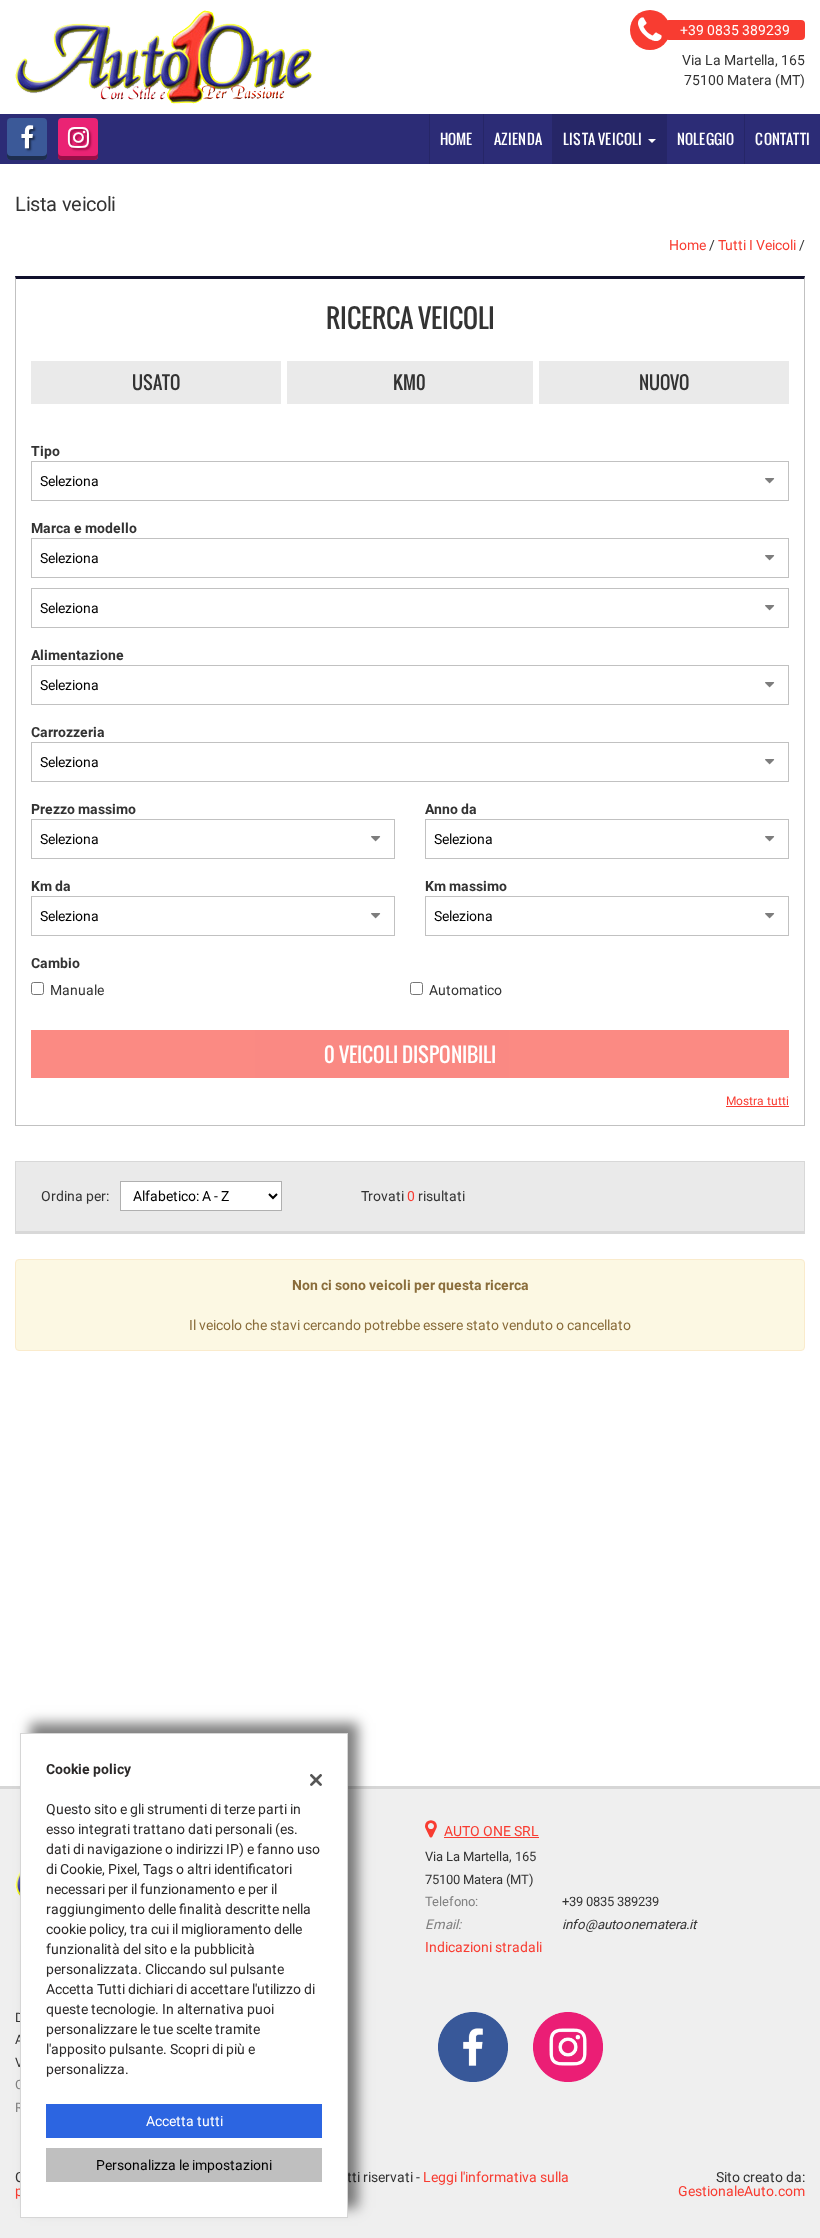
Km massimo (466, 886)
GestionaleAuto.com (741, 2191)
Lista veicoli (604, 138)
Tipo (45, 451)
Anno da (451, 809)
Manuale (77, 990)
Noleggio (706, 138)
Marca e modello (84, 528)
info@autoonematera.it (629, 1924)
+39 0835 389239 (610, 1901)
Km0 (409, 382)
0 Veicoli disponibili (410, 1054)
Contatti (782, 138)
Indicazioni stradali (483, 1947)
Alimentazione (77, 655)
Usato (156, 382)
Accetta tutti (184, 2121)
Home (456, 138)
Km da (51, 886)
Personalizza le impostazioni (184, 2165)
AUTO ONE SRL (491, 1831)
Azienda (518, 138)
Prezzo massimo (83, 809)
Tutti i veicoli (757, 245)
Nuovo (664, 382)
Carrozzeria (68, 732)
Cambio (55, 963)
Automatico (465, 990)
